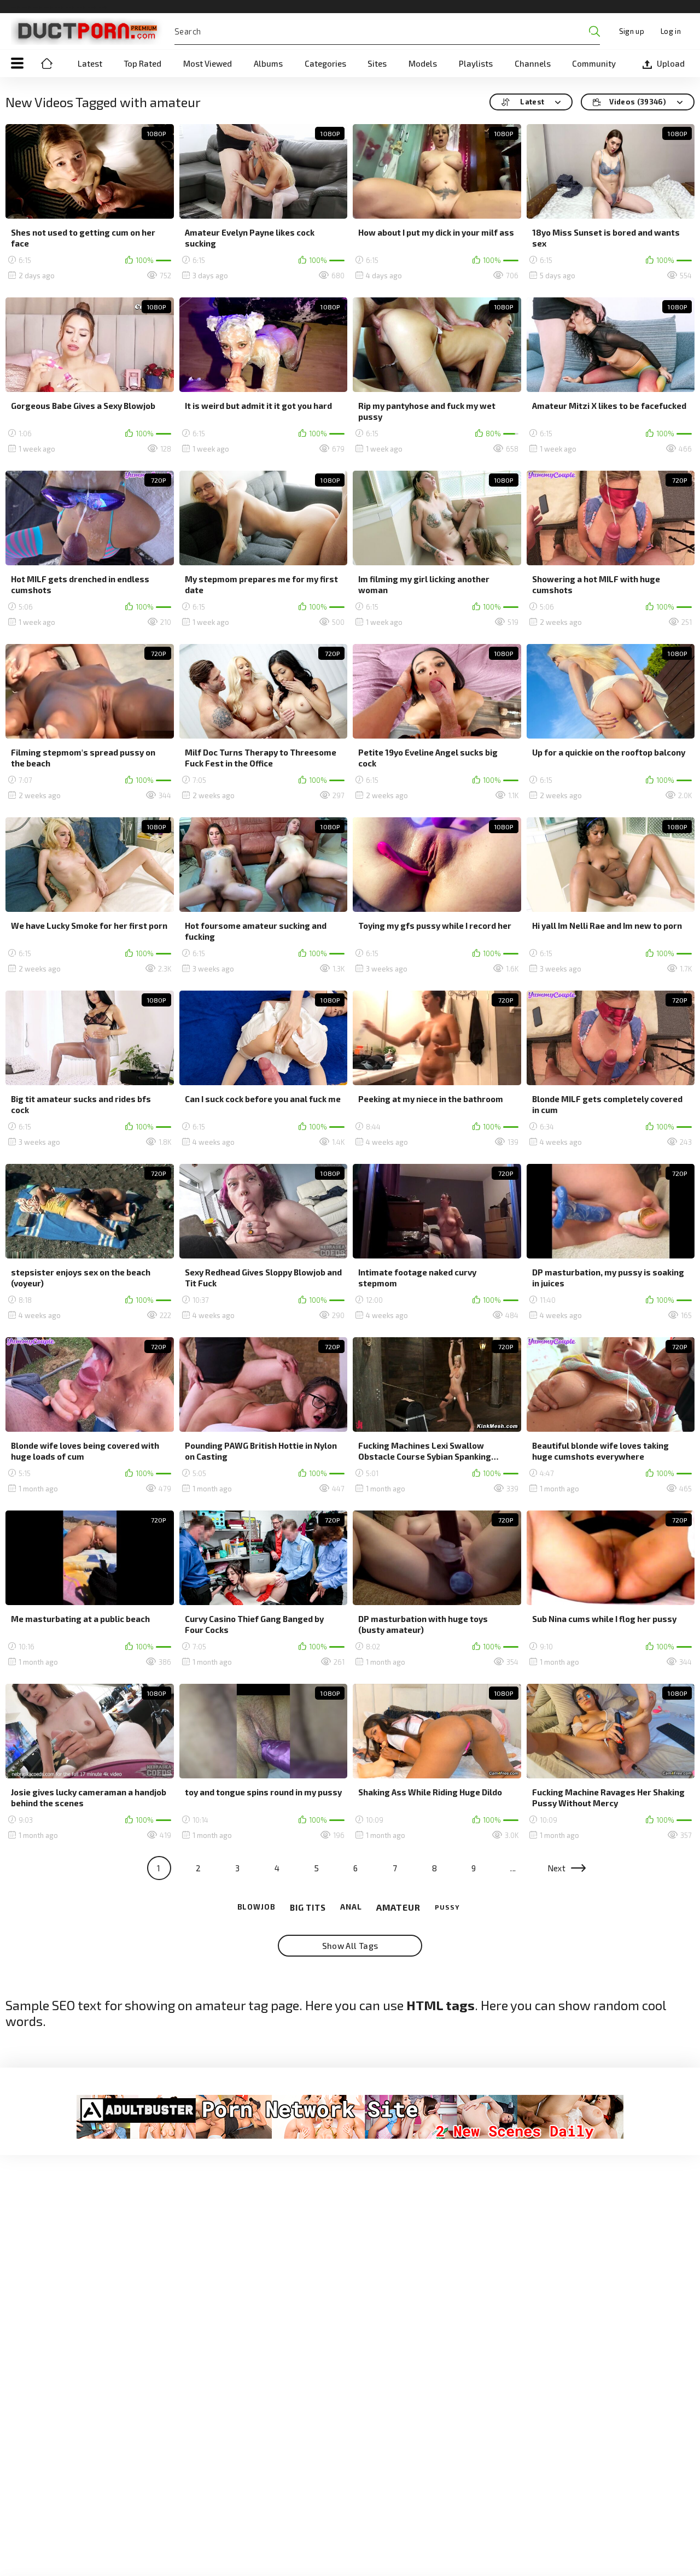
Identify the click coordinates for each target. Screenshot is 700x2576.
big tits (308, 1907)
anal (351, 1907)
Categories (325, 63)
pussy (447, 1907)
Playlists (476, 63)
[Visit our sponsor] (350, 2117)
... (513, 1868)
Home (46, 63)
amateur (398, 1907)
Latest (90, 63)
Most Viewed (208, 63)
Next (557, 1868)
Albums (268, 63)
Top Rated (142, 63)
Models (423, 63)
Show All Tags (350, 1946)
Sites (377, 63)
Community (594, 63)
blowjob (256, 1907)
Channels (533, 63)
